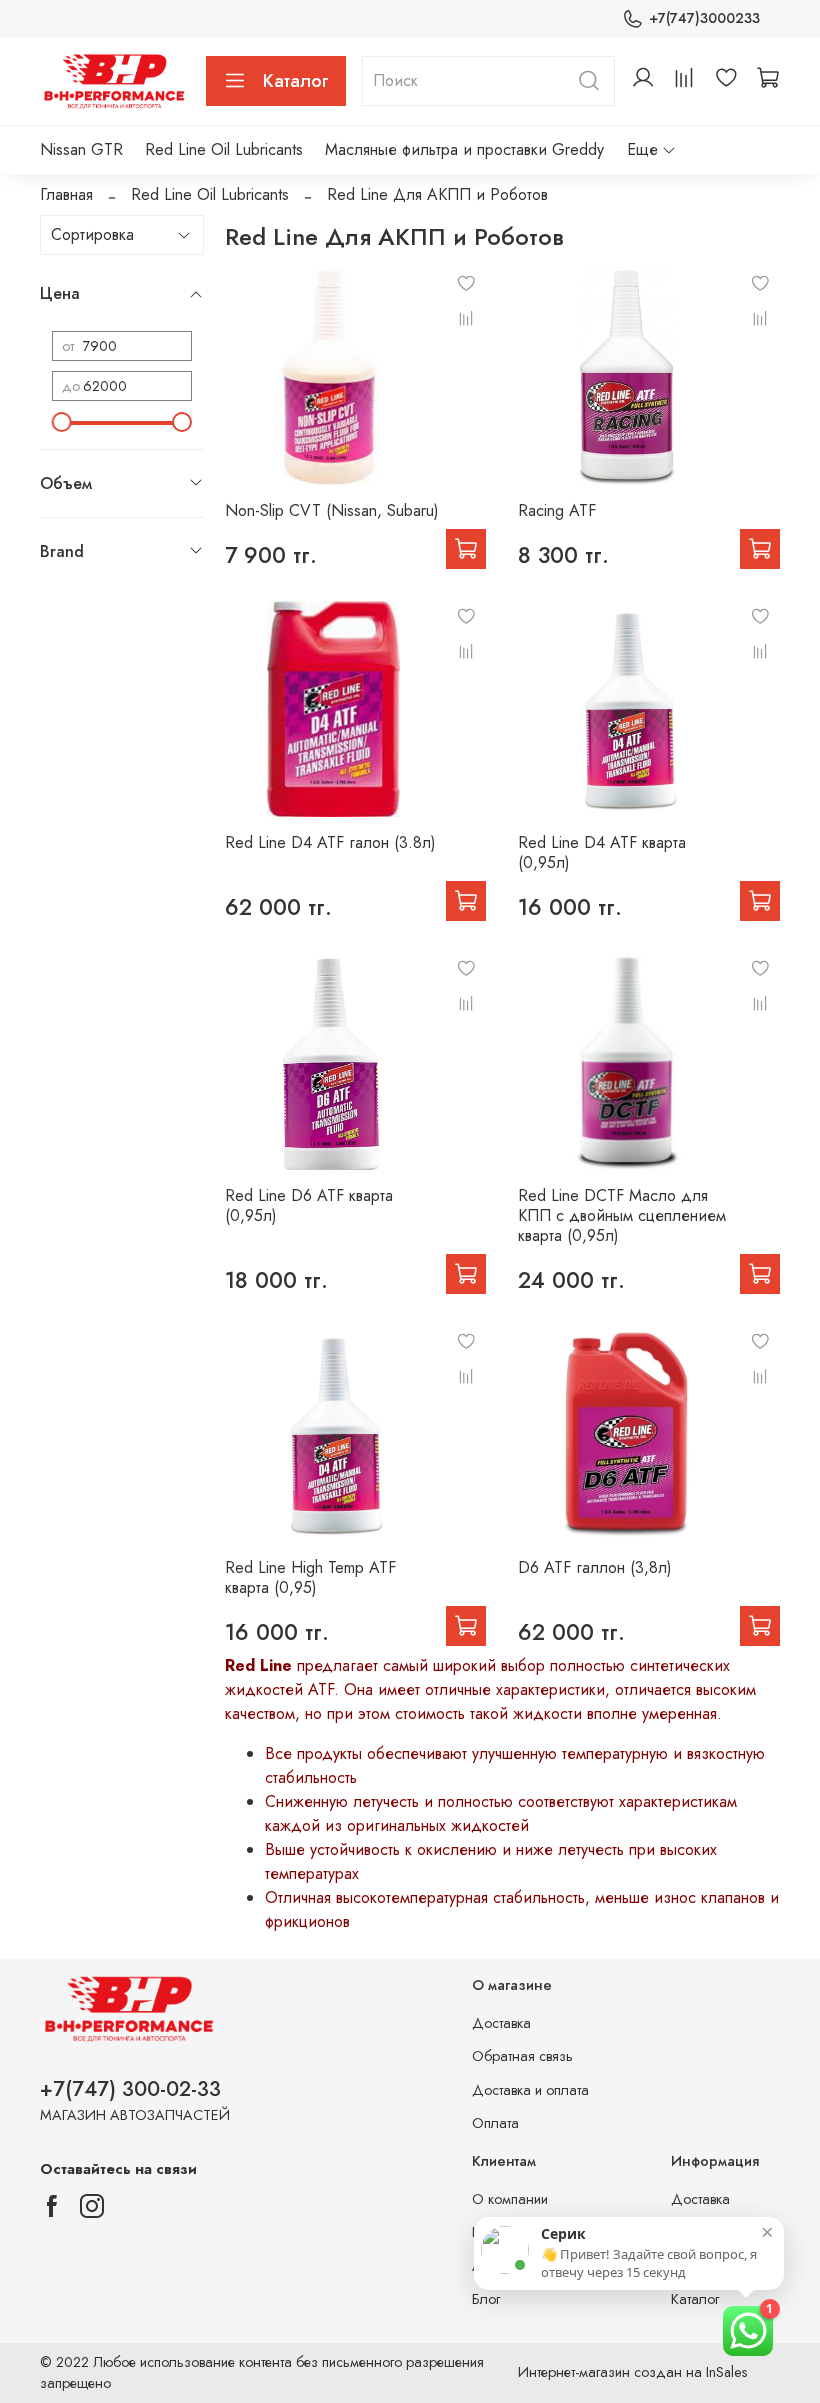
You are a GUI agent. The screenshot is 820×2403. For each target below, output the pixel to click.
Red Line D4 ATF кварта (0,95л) (602, 852)
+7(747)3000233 (704, 18)
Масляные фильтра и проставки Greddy (464, 149)
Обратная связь (522, 2056)
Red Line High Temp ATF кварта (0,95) (310, 1577)
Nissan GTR (81, 149)
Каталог (296, 81)
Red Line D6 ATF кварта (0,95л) (309, 1205)
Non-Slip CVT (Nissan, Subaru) (332, 510)
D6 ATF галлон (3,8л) (595, 1567)
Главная (66, 194)
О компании (510, 2199)
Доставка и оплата (530, 2090)
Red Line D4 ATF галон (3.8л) (330, 842)
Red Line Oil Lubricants (224, 149)
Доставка (501, 2023)
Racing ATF (557, 510)
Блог (486, 2299)
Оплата (495, 2123)
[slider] (62, 422)
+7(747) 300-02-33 (130, 2089)
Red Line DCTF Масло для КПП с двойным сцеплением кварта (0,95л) (622, 1215)
